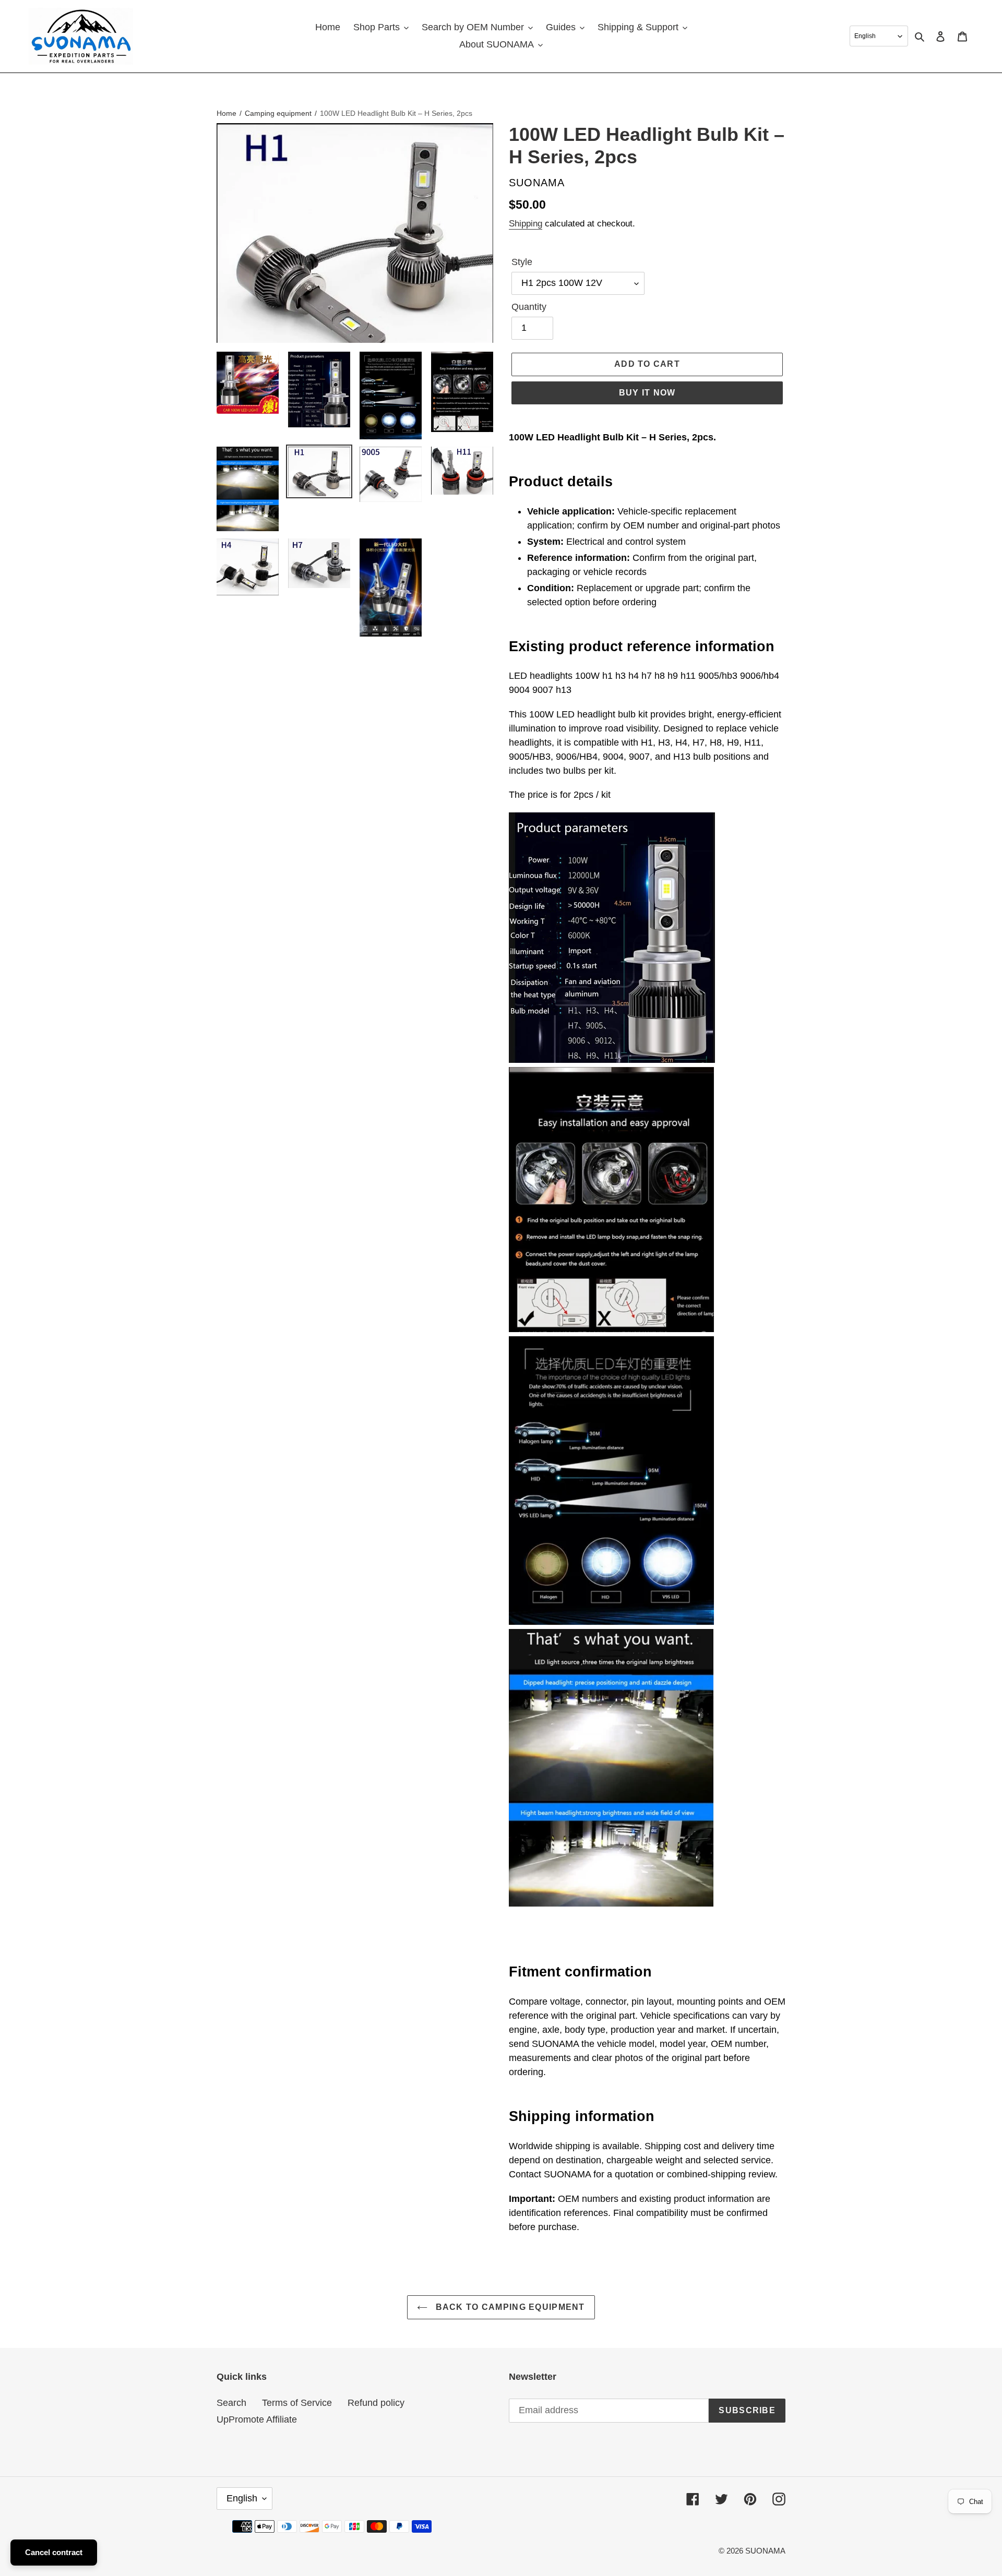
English (242, 2498)
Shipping (526, 224)
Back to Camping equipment (509, 2307)
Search (231, 2403)
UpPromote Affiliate (257, 2419)
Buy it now (647, 393)
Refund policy (376, 2403)
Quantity (529, 307)
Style (522, 262)
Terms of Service (297, 2403)
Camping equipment (278, 113)
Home (226, 113)
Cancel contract (54, 2552)
